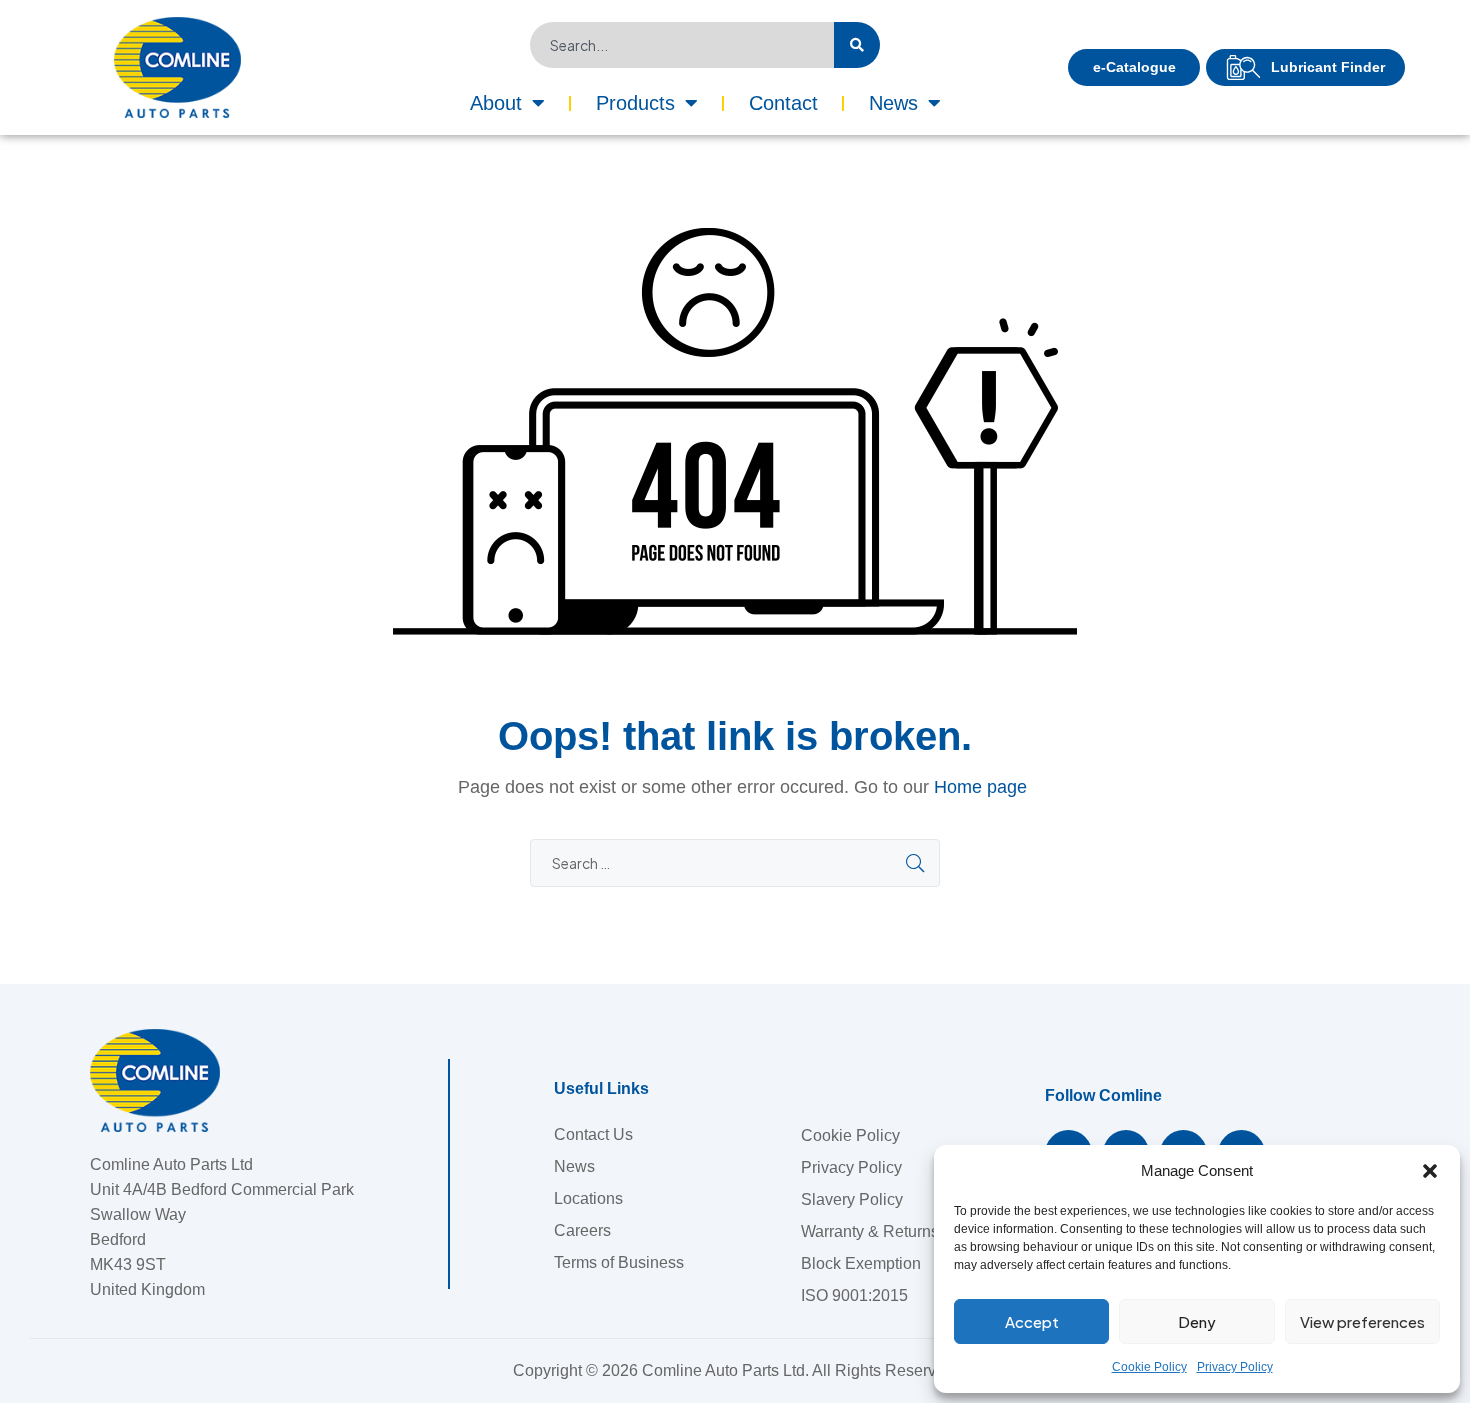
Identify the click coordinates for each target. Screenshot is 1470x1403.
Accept (1032, 1321)
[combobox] (682, 45)
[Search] (857, 45)
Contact (783, 103)
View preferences (1362, 1321)
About (496, 103)
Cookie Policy (1149, 1367)
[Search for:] (735, 863)
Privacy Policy (1235, 1367)
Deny (1197, 1321)
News (893, 103)
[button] (1430, 1171)
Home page (980, 787)
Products (635, 103)
